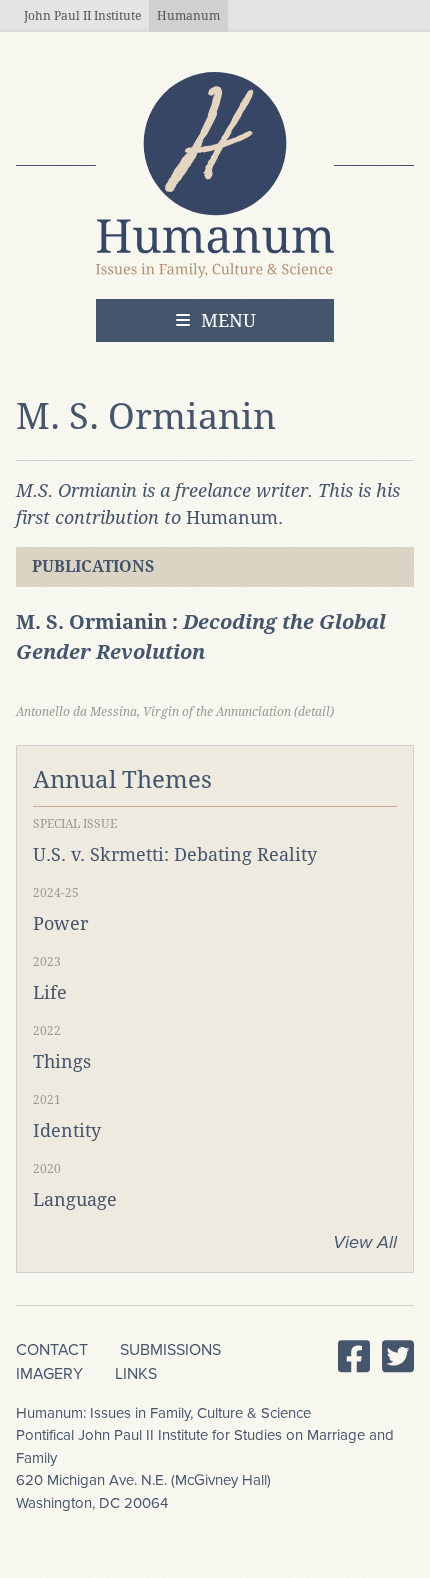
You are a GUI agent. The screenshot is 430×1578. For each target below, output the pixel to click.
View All (365, 1242)
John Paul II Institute (82, 16)
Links (136, 1374)
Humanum (188, 16)
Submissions (170, 1350)
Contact (52, 1350)
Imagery (49, 1374)
